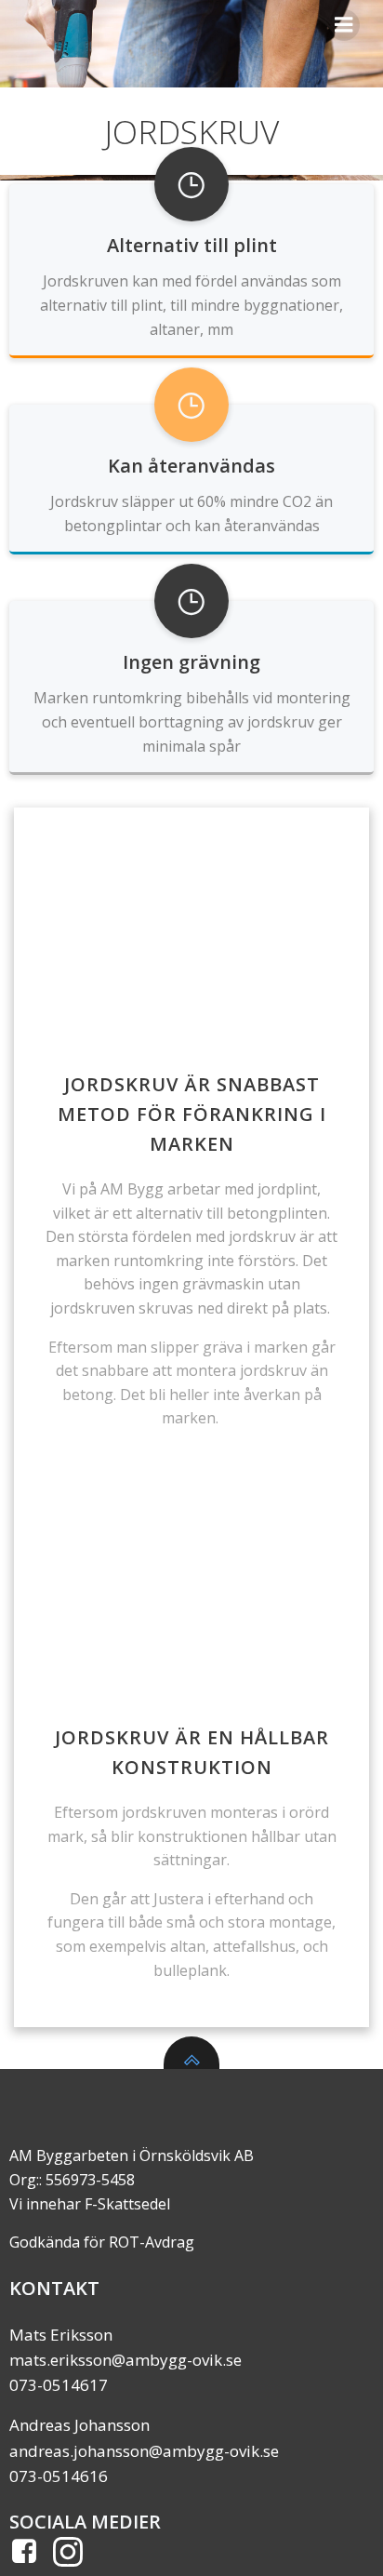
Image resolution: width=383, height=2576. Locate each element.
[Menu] (344, 25)
